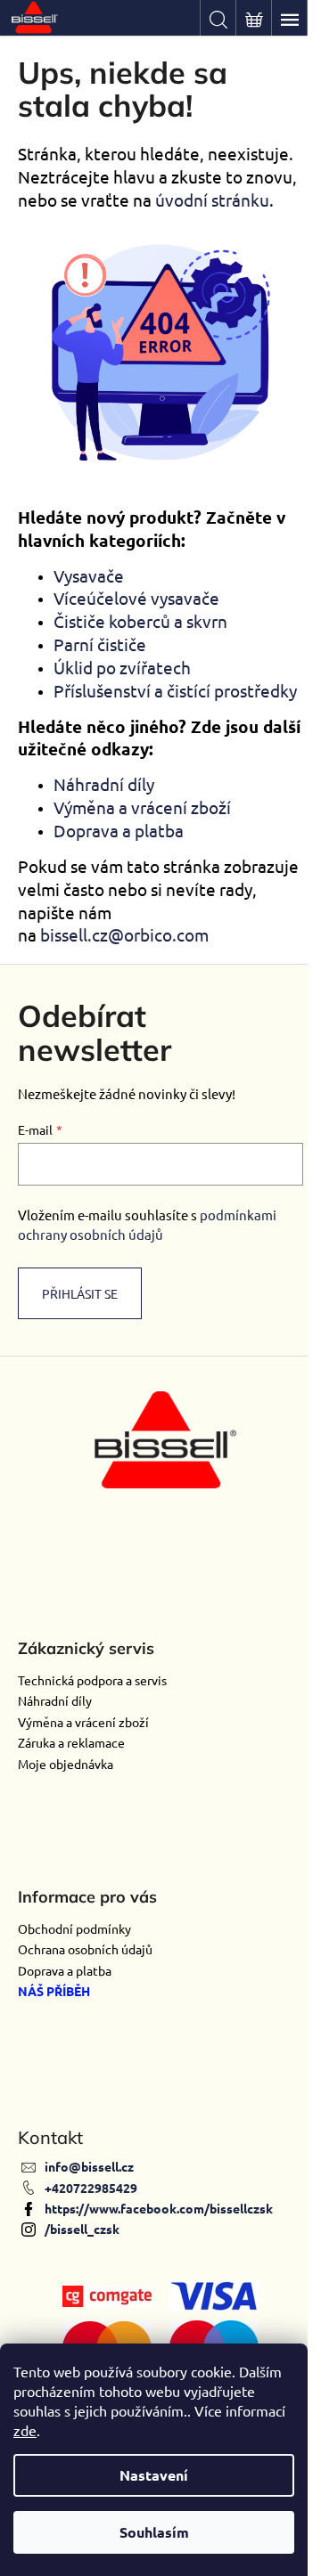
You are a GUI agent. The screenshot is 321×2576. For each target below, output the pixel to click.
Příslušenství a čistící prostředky (175, 690)
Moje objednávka (66, 1764)
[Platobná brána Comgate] (107, 2294)
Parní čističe (100, 644)
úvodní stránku (212, 200)
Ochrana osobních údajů (85, 1949)
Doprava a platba (119, 830)
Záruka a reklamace (71, 1742)
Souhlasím (154, 2532)
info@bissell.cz (89, 2166)
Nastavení (154, 2475)
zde (25, 2430)
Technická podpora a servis (92, 1680)
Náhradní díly (104, 784)
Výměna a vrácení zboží (142, 807)
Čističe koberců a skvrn (140, 621)
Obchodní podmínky (74, 1928)
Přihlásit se (80, 1293)
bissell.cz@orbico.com (124, 934)
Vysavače (89, 575)
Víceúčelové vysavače (136, 598)
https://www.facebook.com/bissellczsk (159, 2208)
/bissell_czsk (82, 2229)
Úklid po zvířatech (122, 667)
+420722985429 (91, 2188)
